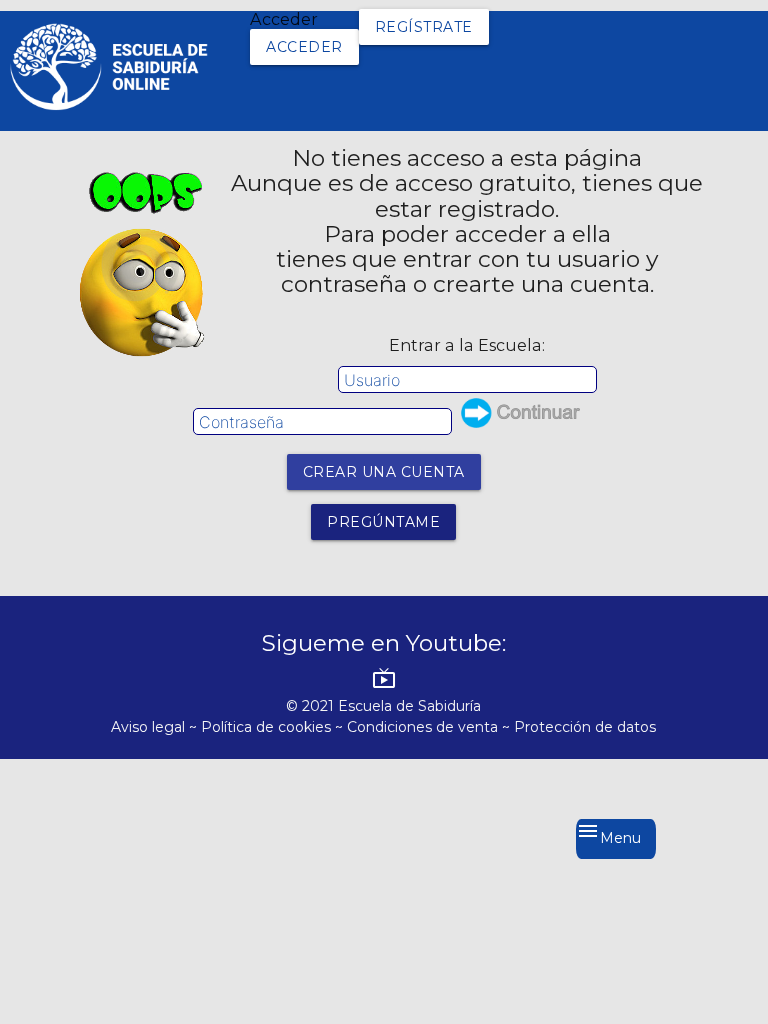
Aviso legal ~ (156, 727)
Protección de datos (585, 727)
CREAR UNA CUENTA (384, 472)
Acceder (304, 47)
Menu (608, 833)
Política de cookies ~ (274, 727)
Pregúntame (383, 522)
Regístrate (424, 27)
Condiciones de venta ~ (430, 727)
